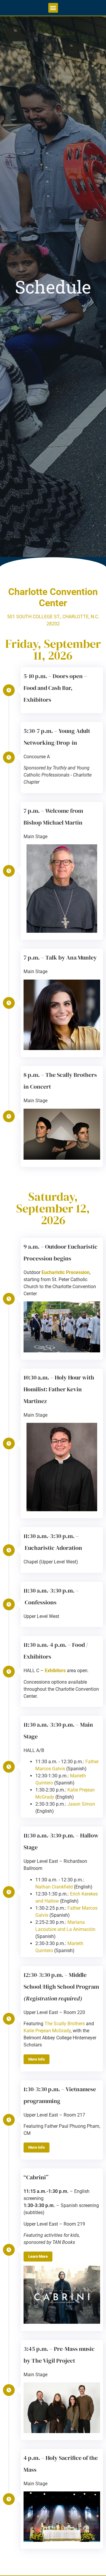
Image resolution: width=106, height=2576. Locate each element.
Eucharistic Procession (66, 1272)
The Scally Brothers (65, 2024)
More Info (37, 2059)
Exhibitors (55, 1671)
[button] (53, 8)
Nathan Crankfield (54, 1887)
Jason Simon (81, 1804)
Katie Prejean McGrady (47, 2031)
